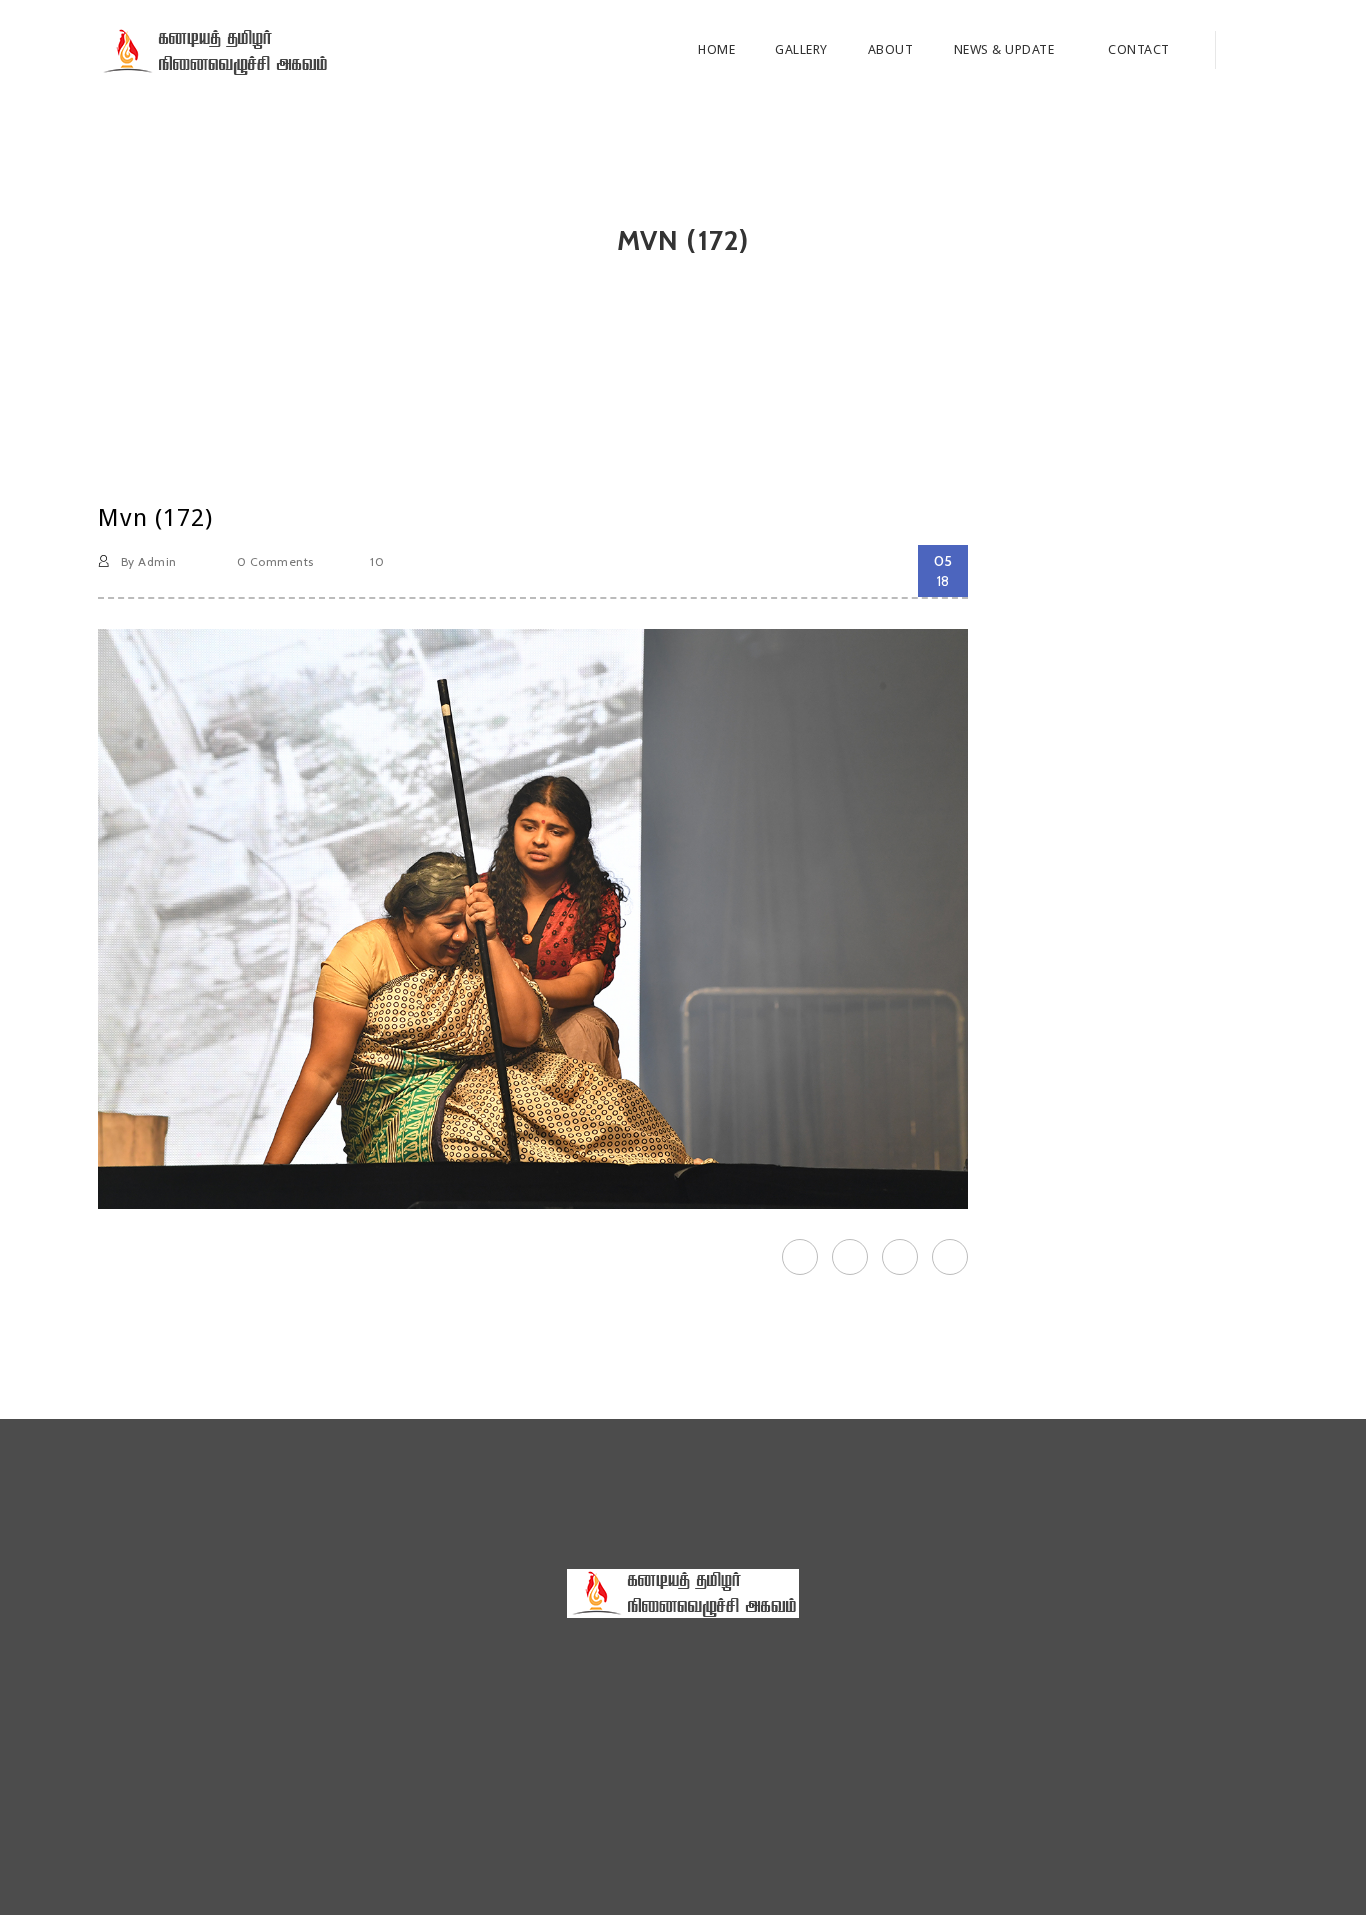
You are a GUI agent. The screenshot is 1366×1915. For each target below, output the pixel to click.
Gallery (801, 49)
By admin (146, 561)
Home (716, 49)
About (891, 49)
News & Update (1006, 49)
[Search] (1241, 50)
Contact (1139, 49)
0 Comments (273, 561)
